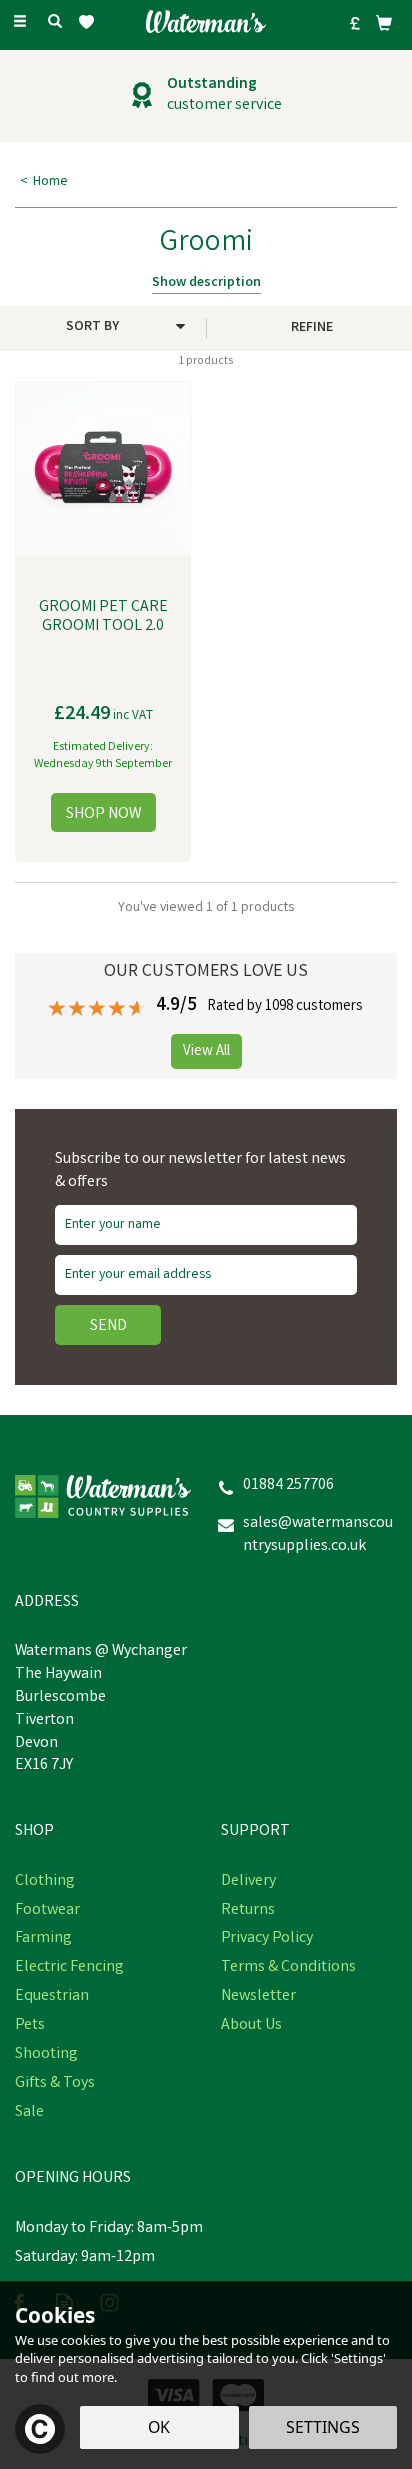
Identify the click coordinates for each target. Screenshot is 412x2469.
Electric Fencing (69, 1968)
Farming (43, 1939)
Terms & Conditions (288, 1968)
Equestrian (52, 1997)
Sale (29, 2113)
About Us (251, 2026)
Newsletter (258, 1997)
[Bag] (384, 23)
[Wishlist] (90, 22)
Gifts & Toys (55, 2084)
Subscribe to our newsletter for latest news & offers (200, 1171)
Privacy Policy (267, 1939)
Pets (30, 2026)
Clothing (45, 1882)
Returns (248, 1911)
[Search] (55, 23)
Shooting (46, 2055)
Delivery (248, 1882)
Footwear (47, 1911)
